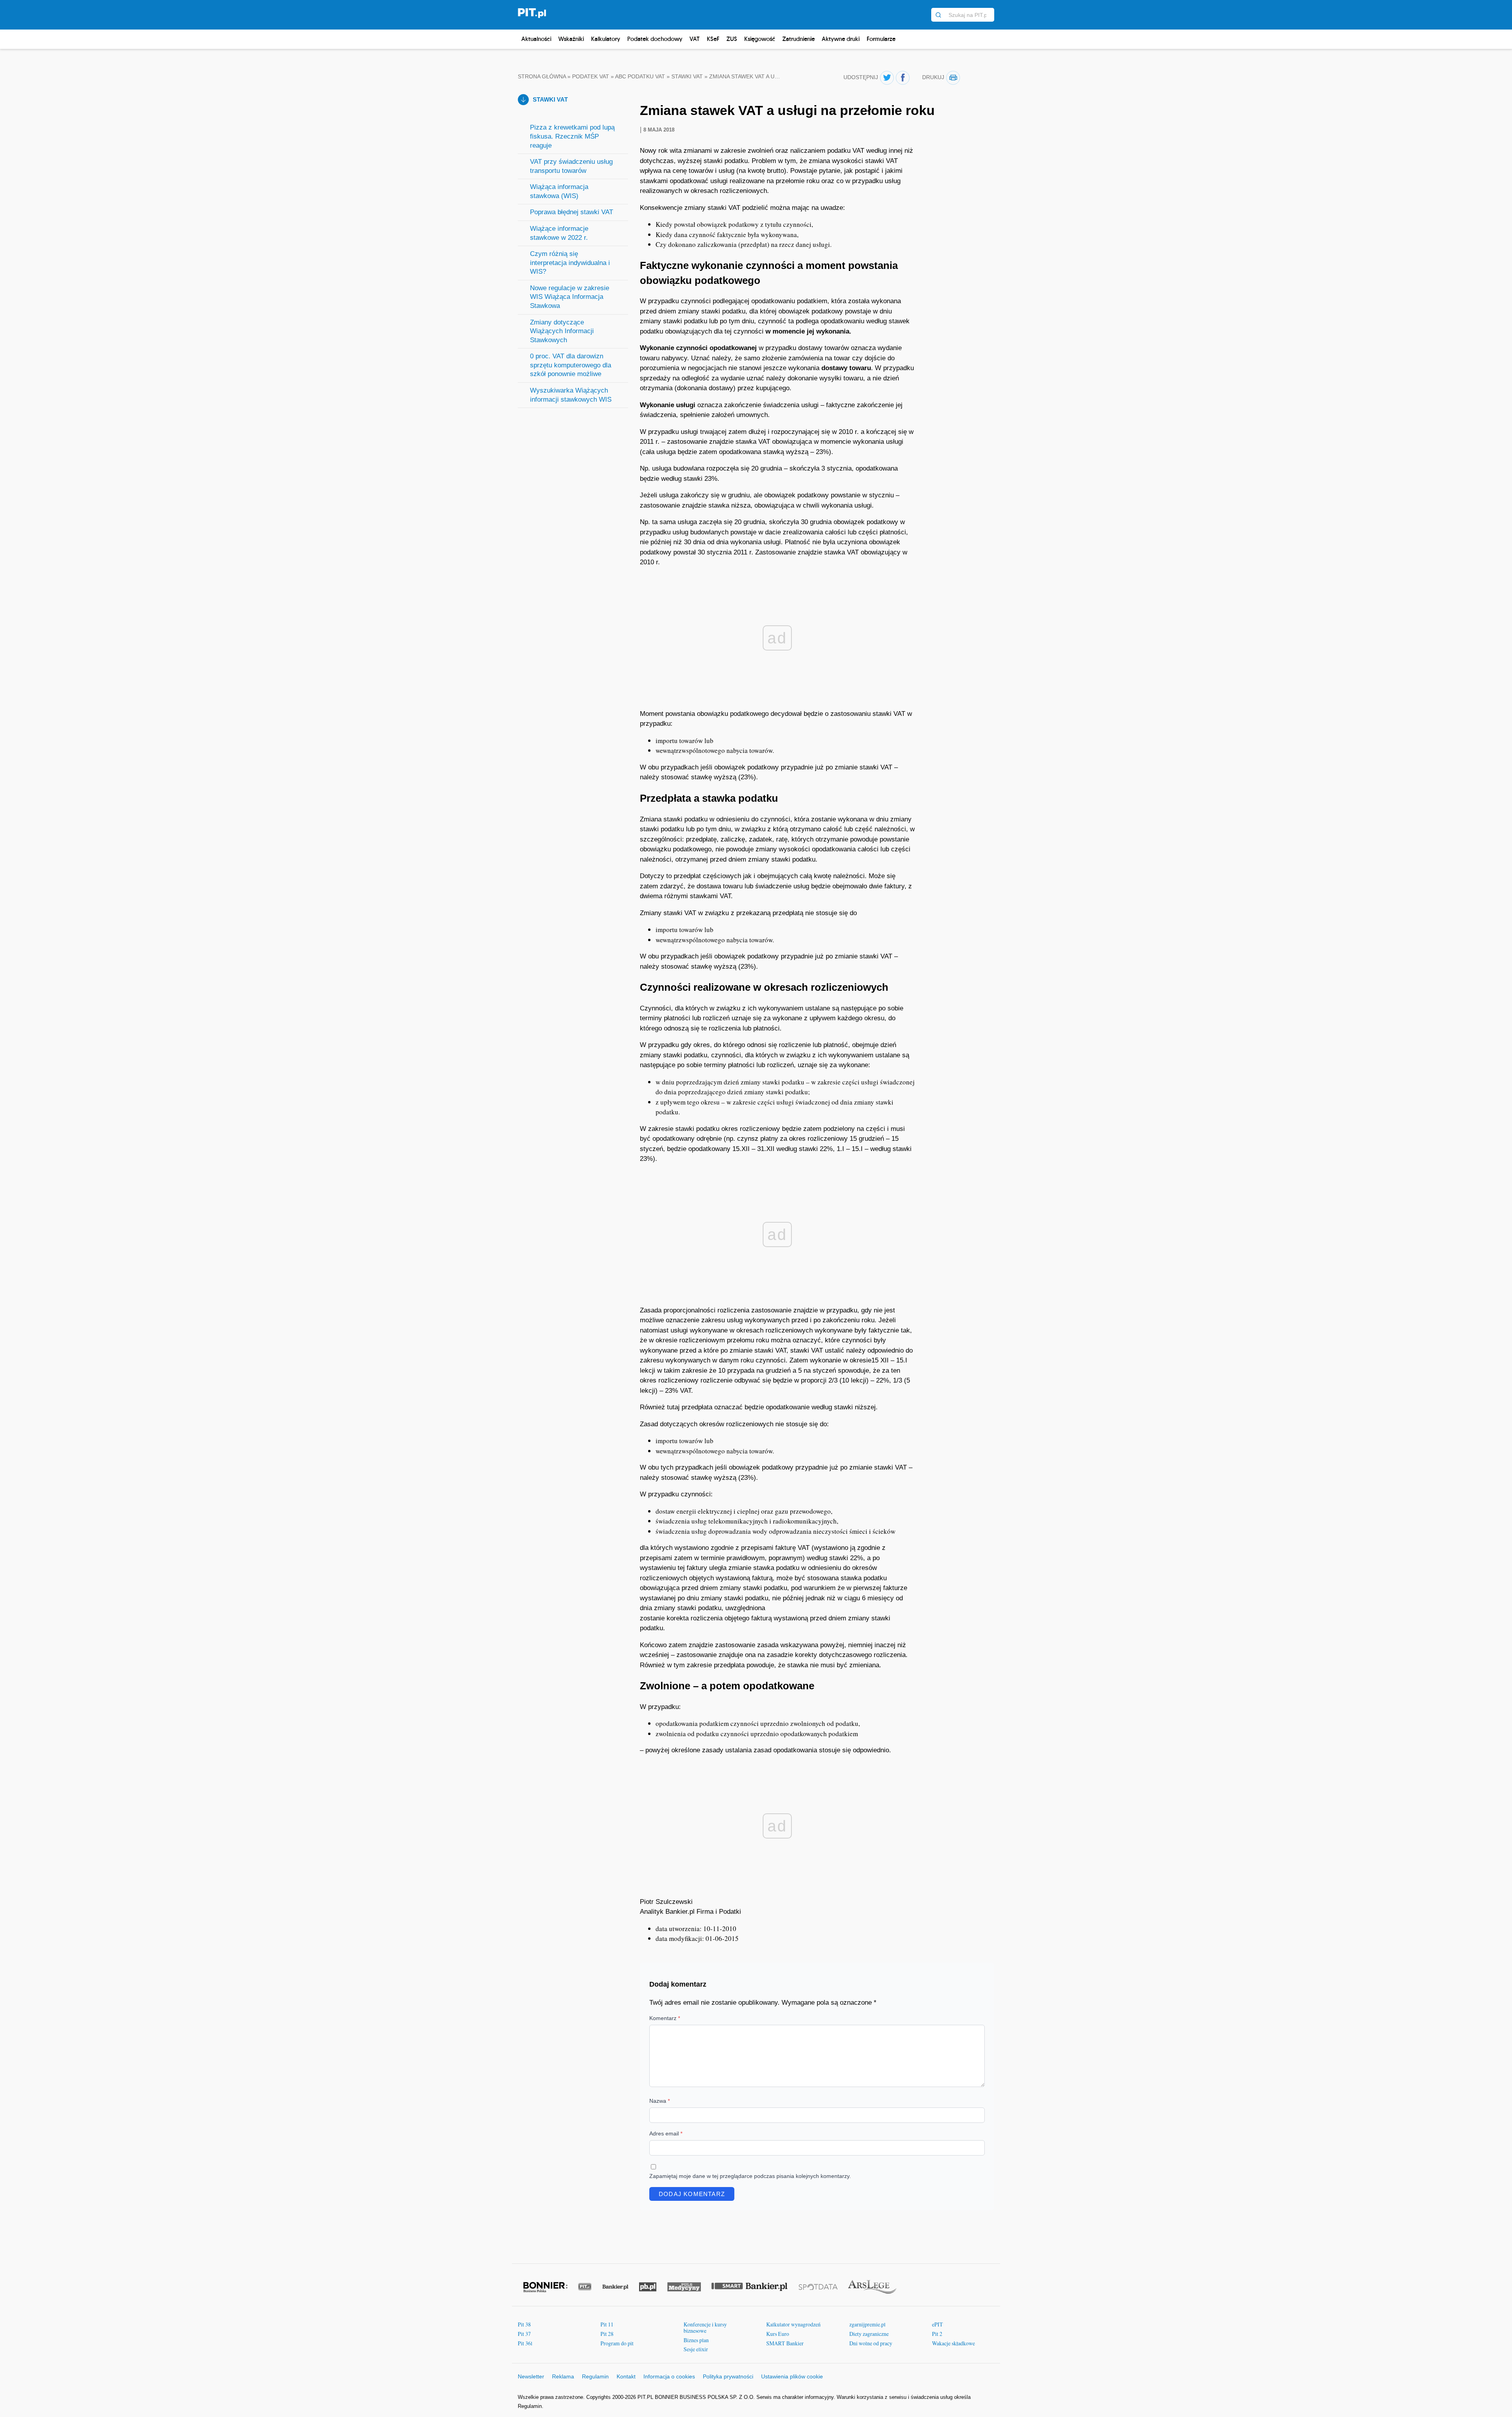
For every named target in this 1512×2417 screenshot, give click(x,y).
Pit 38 (524, 2324)
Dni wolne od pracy (871, 2343)
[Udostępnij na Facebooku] (903, 78)
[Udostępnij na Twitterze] (887, 78)
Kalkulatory (606, 39)
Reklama (563, 2376)
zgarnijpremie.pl (867, 2324)
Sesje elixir (696, 2349)
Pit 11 (607, 2324)
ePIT (938, 2324)
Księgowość (760, 39)
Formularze (881, 39)
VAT (695, 39)
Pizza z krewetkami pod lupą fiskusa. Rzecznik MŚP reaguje (572, 136)
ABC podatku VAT (640, 77)
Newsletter (531, 2376)
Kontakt (626, 2376)
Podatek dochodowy (655, 39)
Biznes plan (696, 2340)
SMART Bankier (785, 2343)
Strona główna (542, 77)
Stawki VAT (687, 77)
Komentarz (665, 2018)
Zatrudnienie (799, 39)
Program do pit (617, 2343)
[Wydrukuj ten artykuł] (953, 78)
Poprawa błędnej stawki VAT (572, 212)
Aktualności (536, 39)
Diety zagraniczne (869, 2334)
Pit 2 (937, 2334)
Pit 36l (525, 2343)
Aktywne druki (841, 39)
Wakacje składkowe (953, 2343)
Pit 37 (524, 2334)
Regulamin (595, 2376)
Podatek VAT (591, 77)
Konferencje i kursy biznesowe (705, 2327)
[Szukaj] (938, 15)
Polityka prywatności (728, 2376)
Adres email (666, 2133)
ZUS (732, 39)
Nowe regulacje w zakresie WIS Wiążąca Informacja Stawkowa (570, 297)
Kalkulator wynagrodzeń (793, 2324)
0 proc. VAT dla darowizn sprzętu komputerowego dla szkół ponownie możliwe (571, 365)
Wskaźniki (571, 39)
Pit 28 (607, 2334)
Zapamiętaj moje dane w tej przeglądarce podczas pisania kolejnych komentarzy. (750, 2176)
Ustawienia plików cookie (792, 2376)
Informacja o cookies (669, 2376)
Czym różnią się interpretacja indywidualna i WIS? (570, 263)
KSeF (713, 39)
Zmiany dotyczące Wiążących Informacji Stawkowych (562, 331)
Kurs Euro (778, 2334)
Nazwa (660, 2101)
